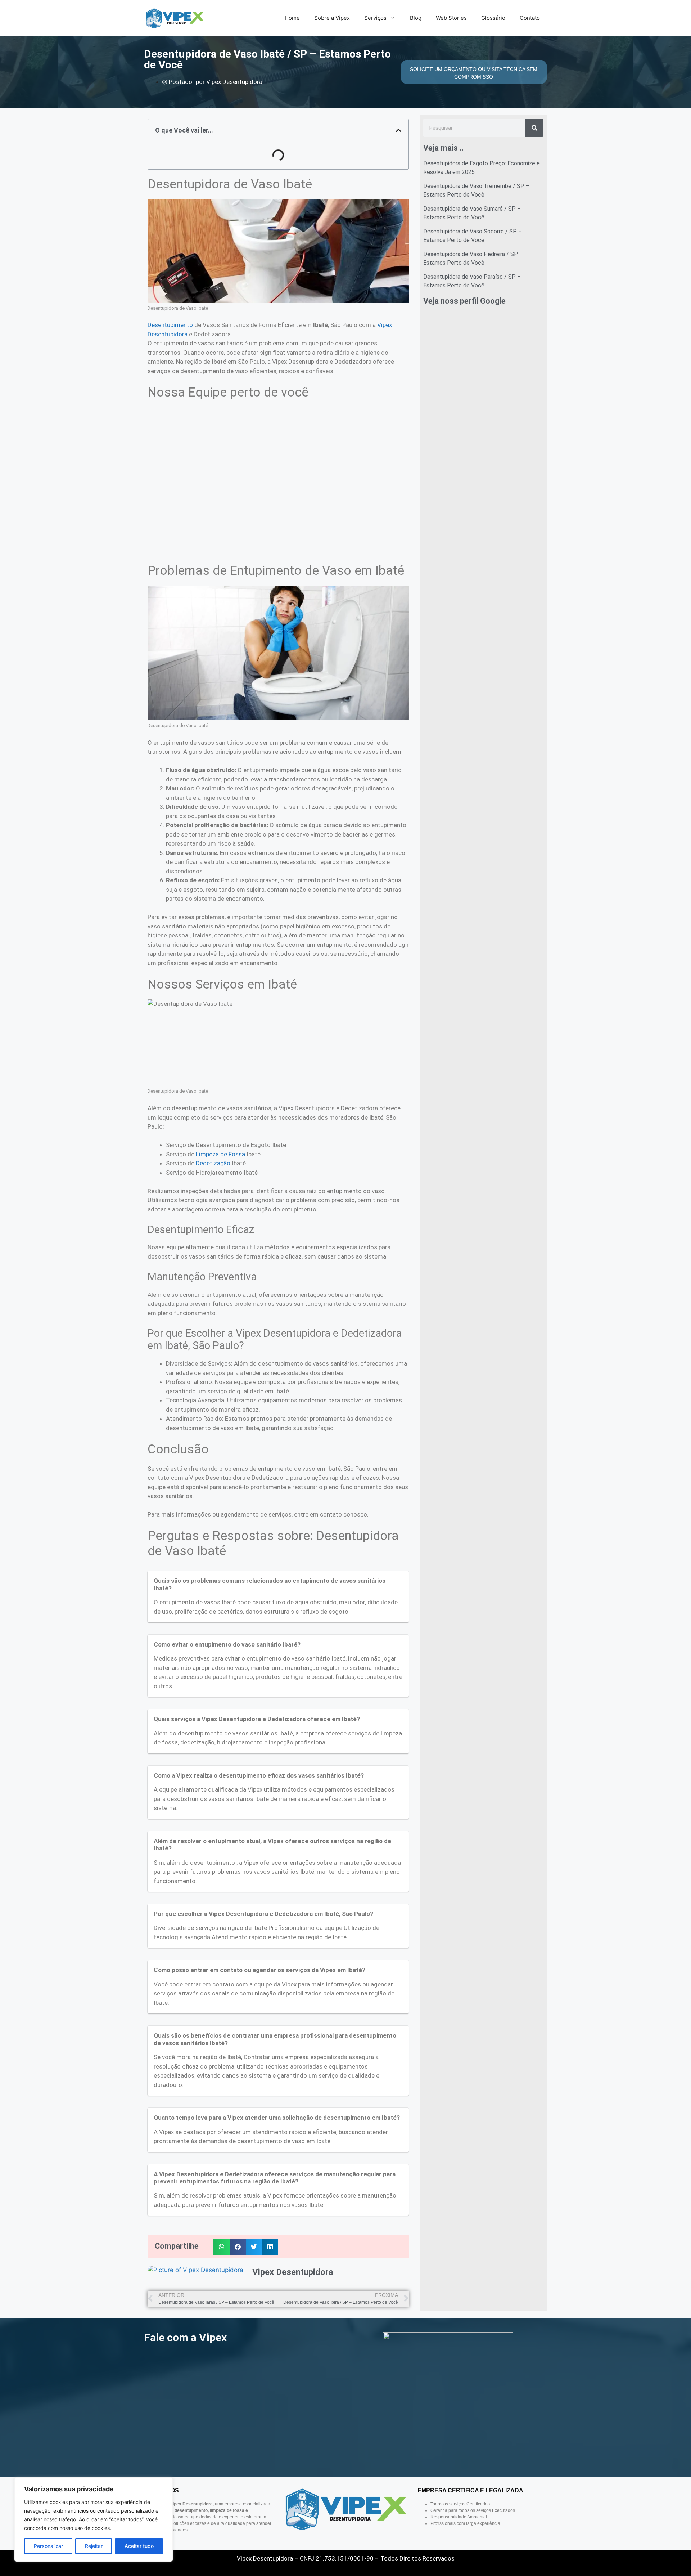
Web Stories (451, 18)
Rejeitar (94, 2546)
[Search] (534, 128)
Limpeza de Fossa (220, 1154)
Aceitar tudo (139, 2546)
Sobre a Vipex (332, 18)
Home (292, 18)
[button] (399, 130)
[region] (94, 2519)
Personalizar (48, 2546)
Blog (416, 18)
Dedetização (213, 1163)
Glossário (493, 18)
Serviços (375, 18)
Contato (530, 18)
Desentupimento (170, 325)
